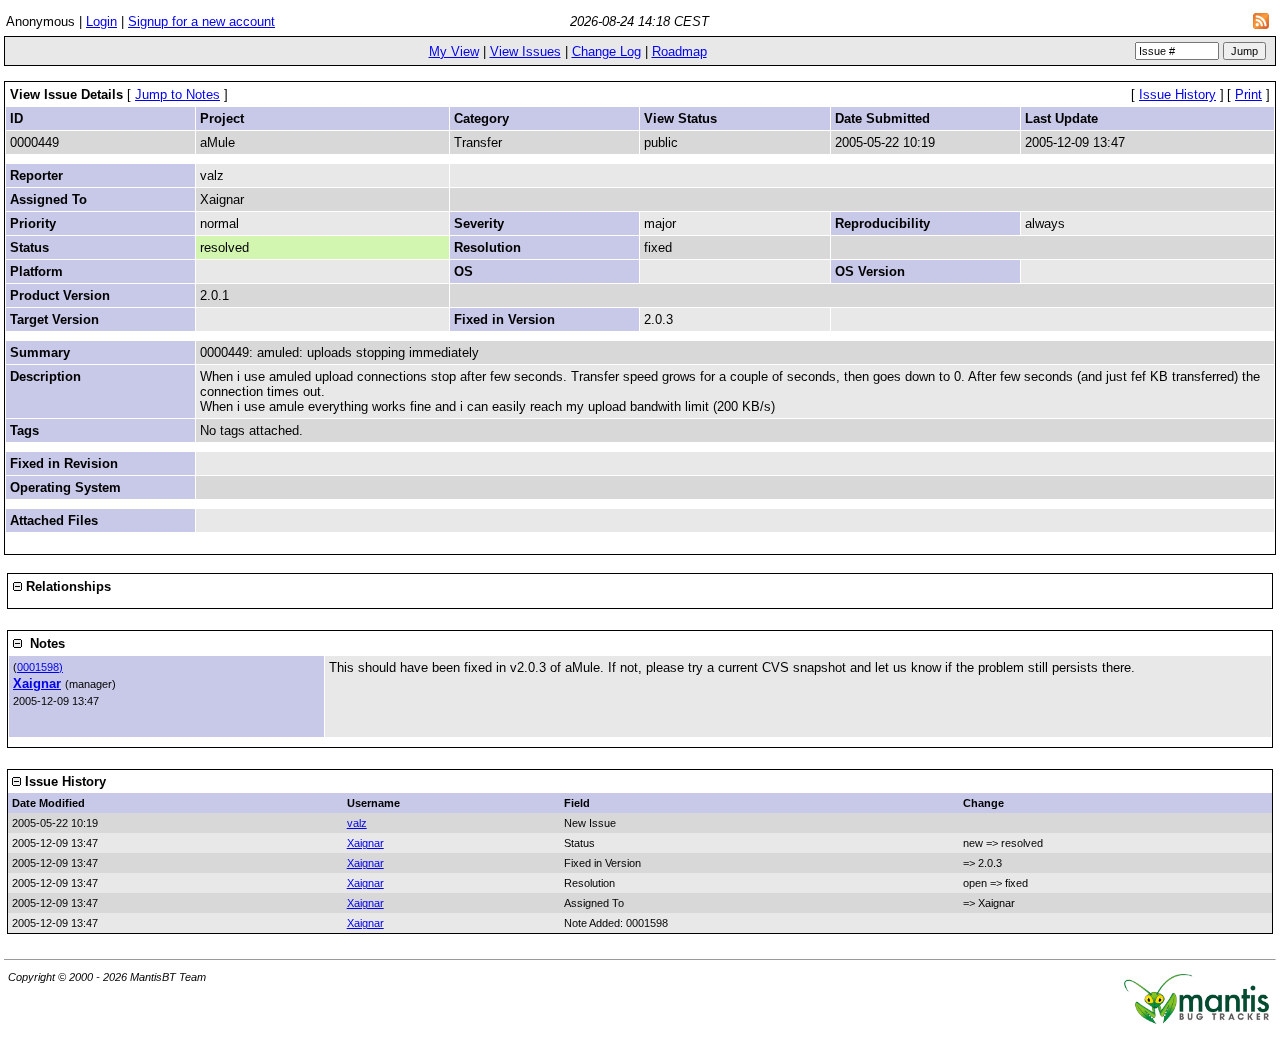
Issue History (1177, 94)
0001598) (40, 667)
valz (357, 823)
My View (454, 51)
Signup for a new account (201, 21)
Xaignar (37, 683)
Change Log (606, 51)
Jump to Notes (177, 94)
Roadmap (679, 51)
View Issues (525, 51)
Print (1248, 94)
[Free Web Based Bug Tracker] (1196, 1019)
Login (101, 21)
